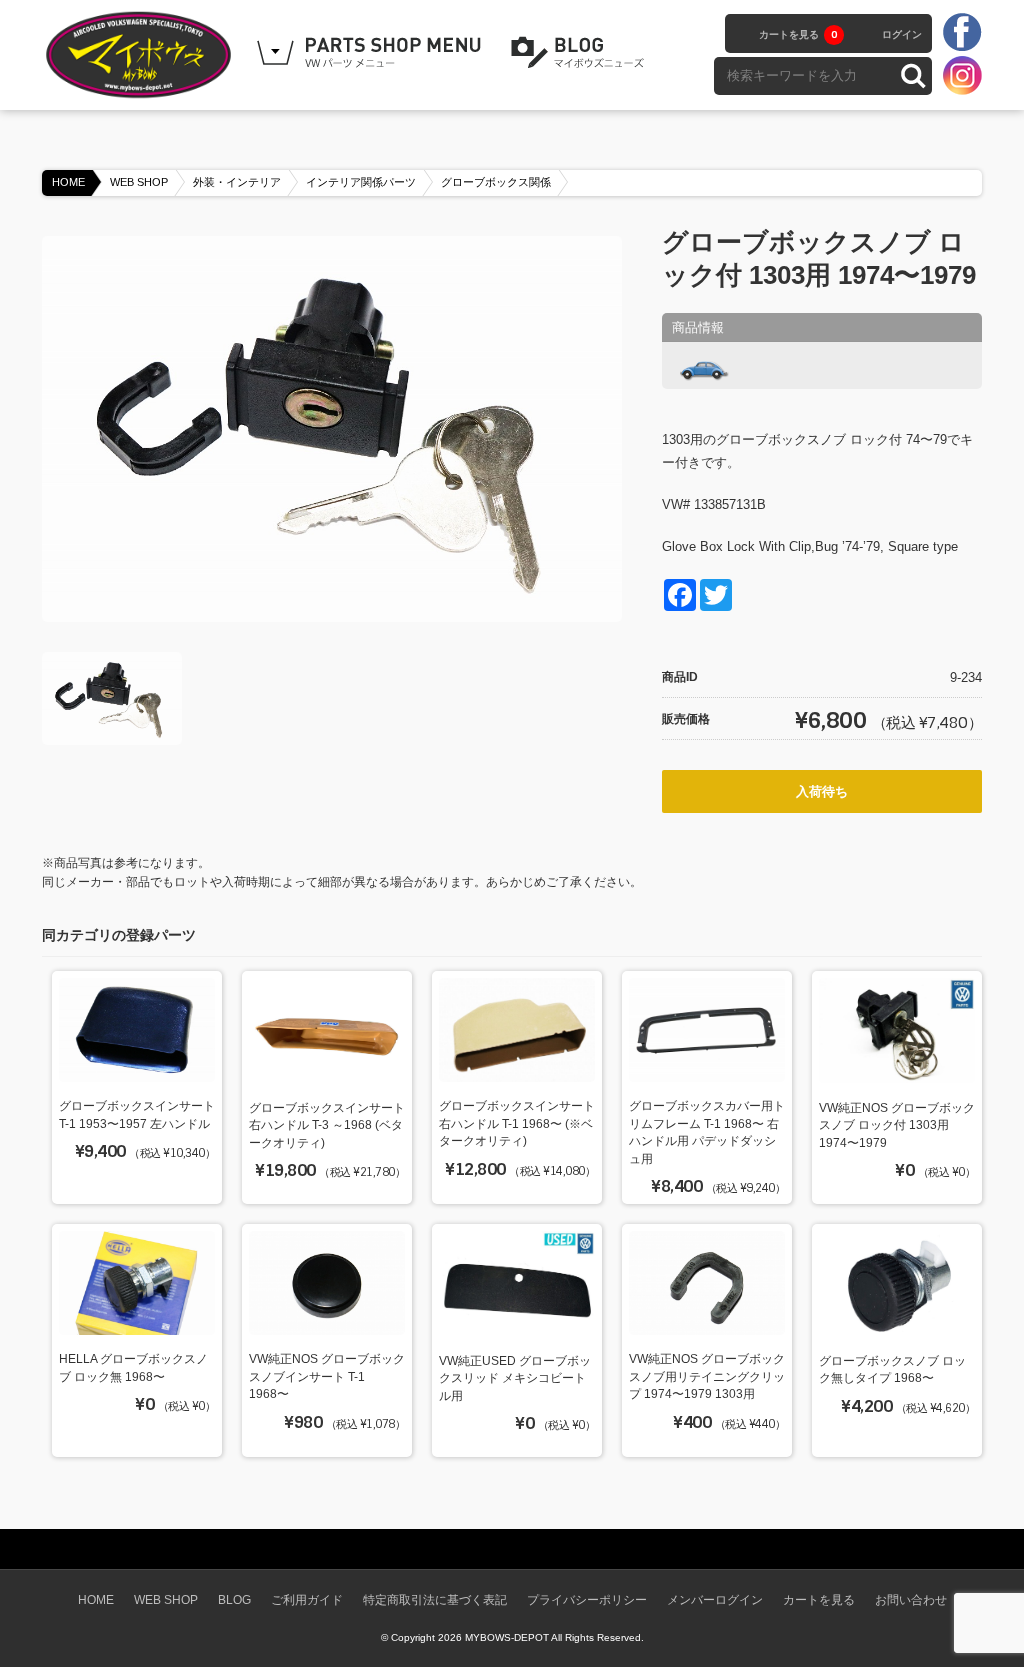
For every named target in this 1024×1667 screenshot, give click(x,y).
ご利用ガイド (307, 1599)
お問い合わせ (911, 1599)
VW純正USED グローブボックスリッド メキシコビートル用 (515, 1378)
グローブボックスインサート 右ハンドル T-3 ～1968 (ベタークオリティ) (327, 1125)
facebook (962, 33)
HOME (68, 182)
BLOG (581, 53)
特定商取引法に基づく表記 (435, 1599)
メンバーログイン (715, 1599)
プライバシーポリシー (587, 1599)
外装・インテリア (237, 182)
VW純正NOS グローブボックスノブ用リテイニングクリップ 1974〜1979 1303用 (707, 1376)
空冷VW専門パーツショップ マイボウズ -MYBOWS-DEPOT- (142, 55)
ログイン (902, 34)
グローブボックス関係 (496, 182)
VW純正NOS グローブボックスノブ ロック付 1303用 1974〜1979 (897, 1125)
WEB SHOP (139, 182)
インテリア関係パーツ (361, 182)
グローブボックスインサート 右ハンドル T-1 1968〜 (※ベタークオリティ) (517, 1123)
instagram (962, 75)
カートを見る (798, 34)
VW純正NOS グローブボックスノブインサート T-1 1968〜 (327, 1376)
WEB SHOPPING (372, 53)
